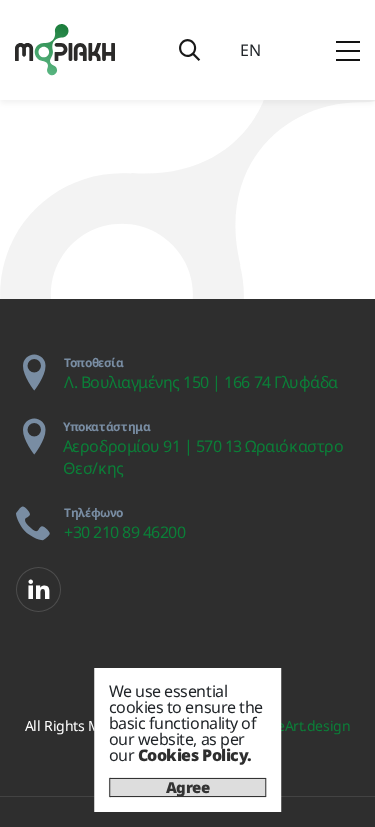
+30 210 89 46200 (124, 532)
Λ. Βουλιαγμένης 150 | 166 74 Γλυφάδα (201, 382)
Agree (188, 787)
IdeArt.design (307, 725)
